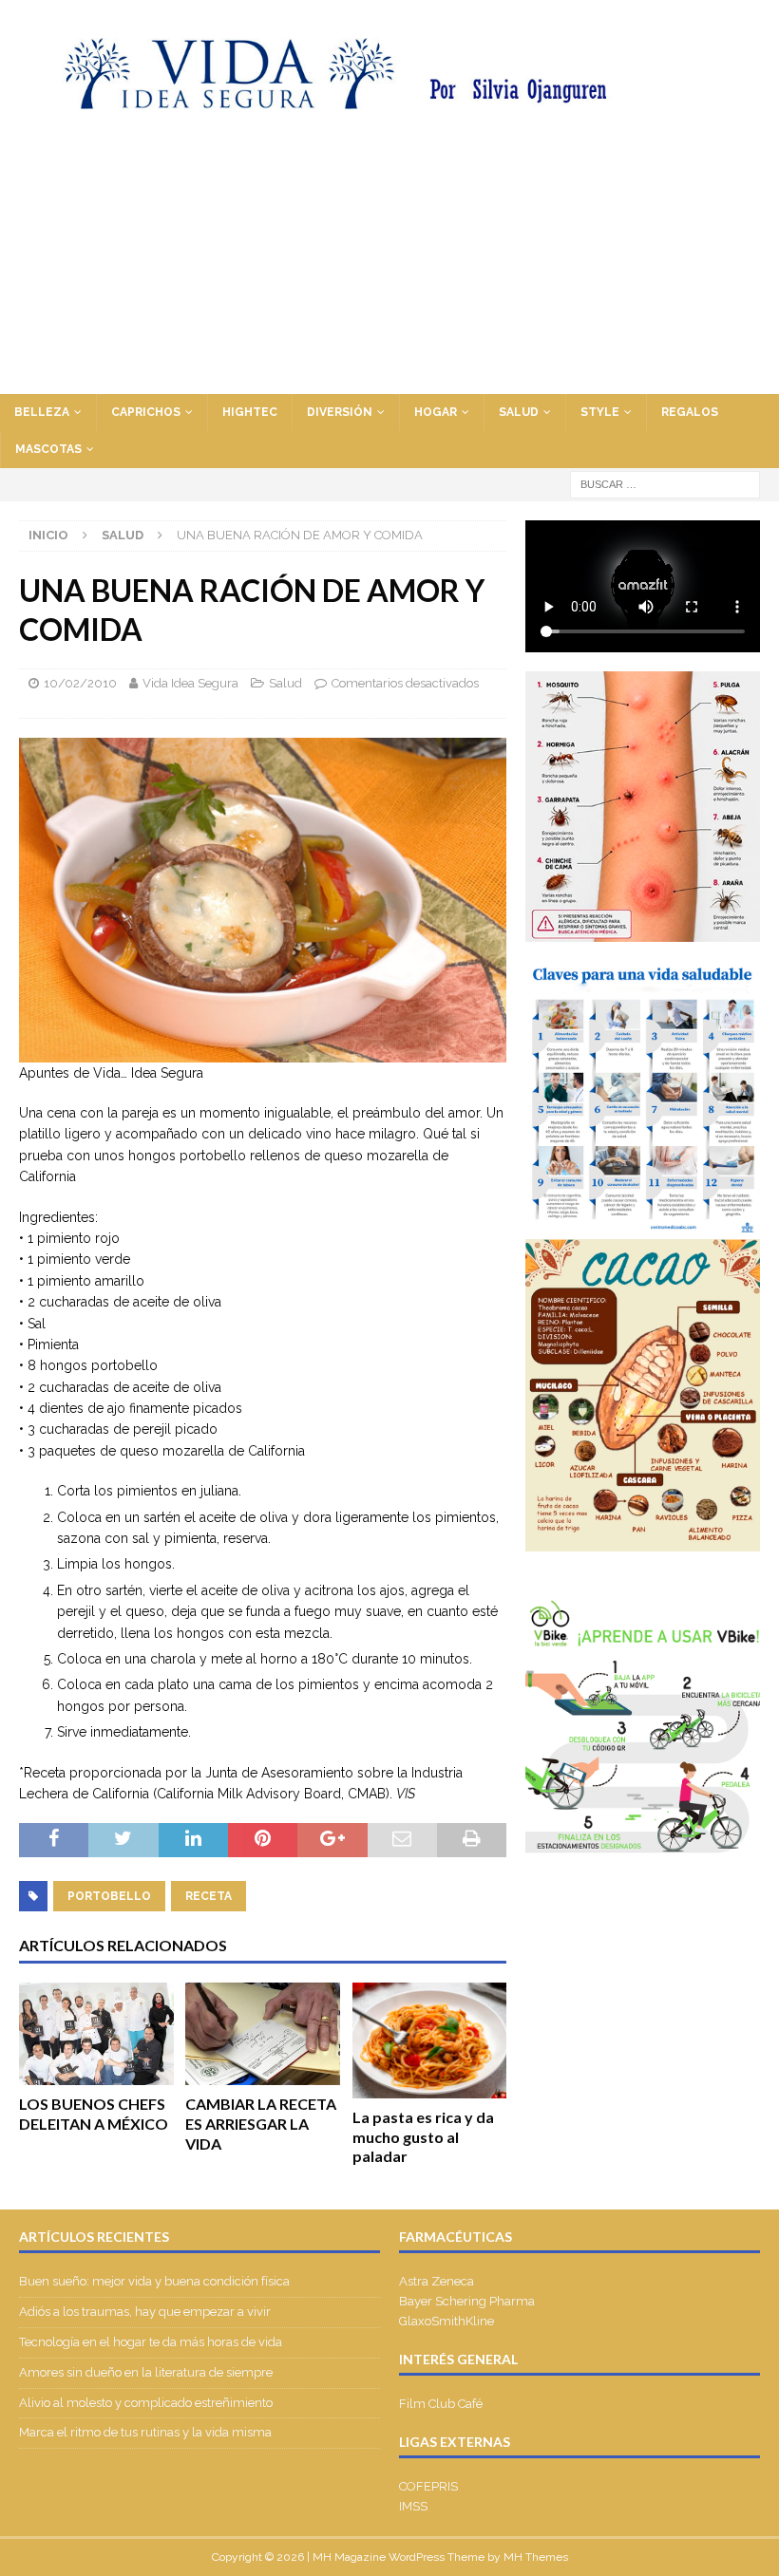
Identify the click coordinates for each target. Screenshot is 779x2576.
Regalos (690, 412)
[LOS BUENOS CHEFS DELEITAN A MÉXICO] (96, 2034)
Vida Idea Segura (190, 683)
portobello (109, 1896)
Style (600, 412)
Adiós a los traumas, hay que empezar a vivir (146, 2312)
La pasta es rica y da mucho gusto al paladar (423, 2137)
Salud (519, 412)
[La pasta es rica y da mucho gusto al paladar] (430, 2040)
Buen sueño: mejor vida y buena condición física (156, 2281)
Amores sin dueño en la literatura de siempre (146, 2372)
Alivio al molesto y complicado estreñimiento (146, 2403)
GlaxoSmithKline (446, 2321)
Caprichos (146, 412)
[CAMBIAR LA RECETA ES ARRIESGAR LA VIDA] (263, 2034)
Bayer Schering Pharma (467, 2301)
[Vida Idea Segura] (389, 98)
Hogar (436, 412)
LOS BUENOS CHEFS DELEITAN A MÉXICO (94, 2114)
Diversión (340, 412)
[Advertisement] (389, 252)
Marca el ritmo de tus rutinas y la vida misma (145, 2432)
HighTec (250, 412)
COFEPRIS (428, 2486)
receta (209, 1896)
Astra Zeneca (437, 2281)
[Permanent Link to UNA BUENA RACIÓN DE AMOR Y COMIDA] (263, 1051)
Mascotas (48, 449)
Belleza (42, 412)
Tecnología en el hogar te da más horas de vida (151, 2342)
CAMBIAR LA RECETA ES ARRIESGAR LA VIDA (261, 2124)
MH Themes (536, 2557)
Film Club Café (441, 2404)
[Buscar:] (665, 483)
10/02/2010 (80, 683)
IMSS (413, 2506)
